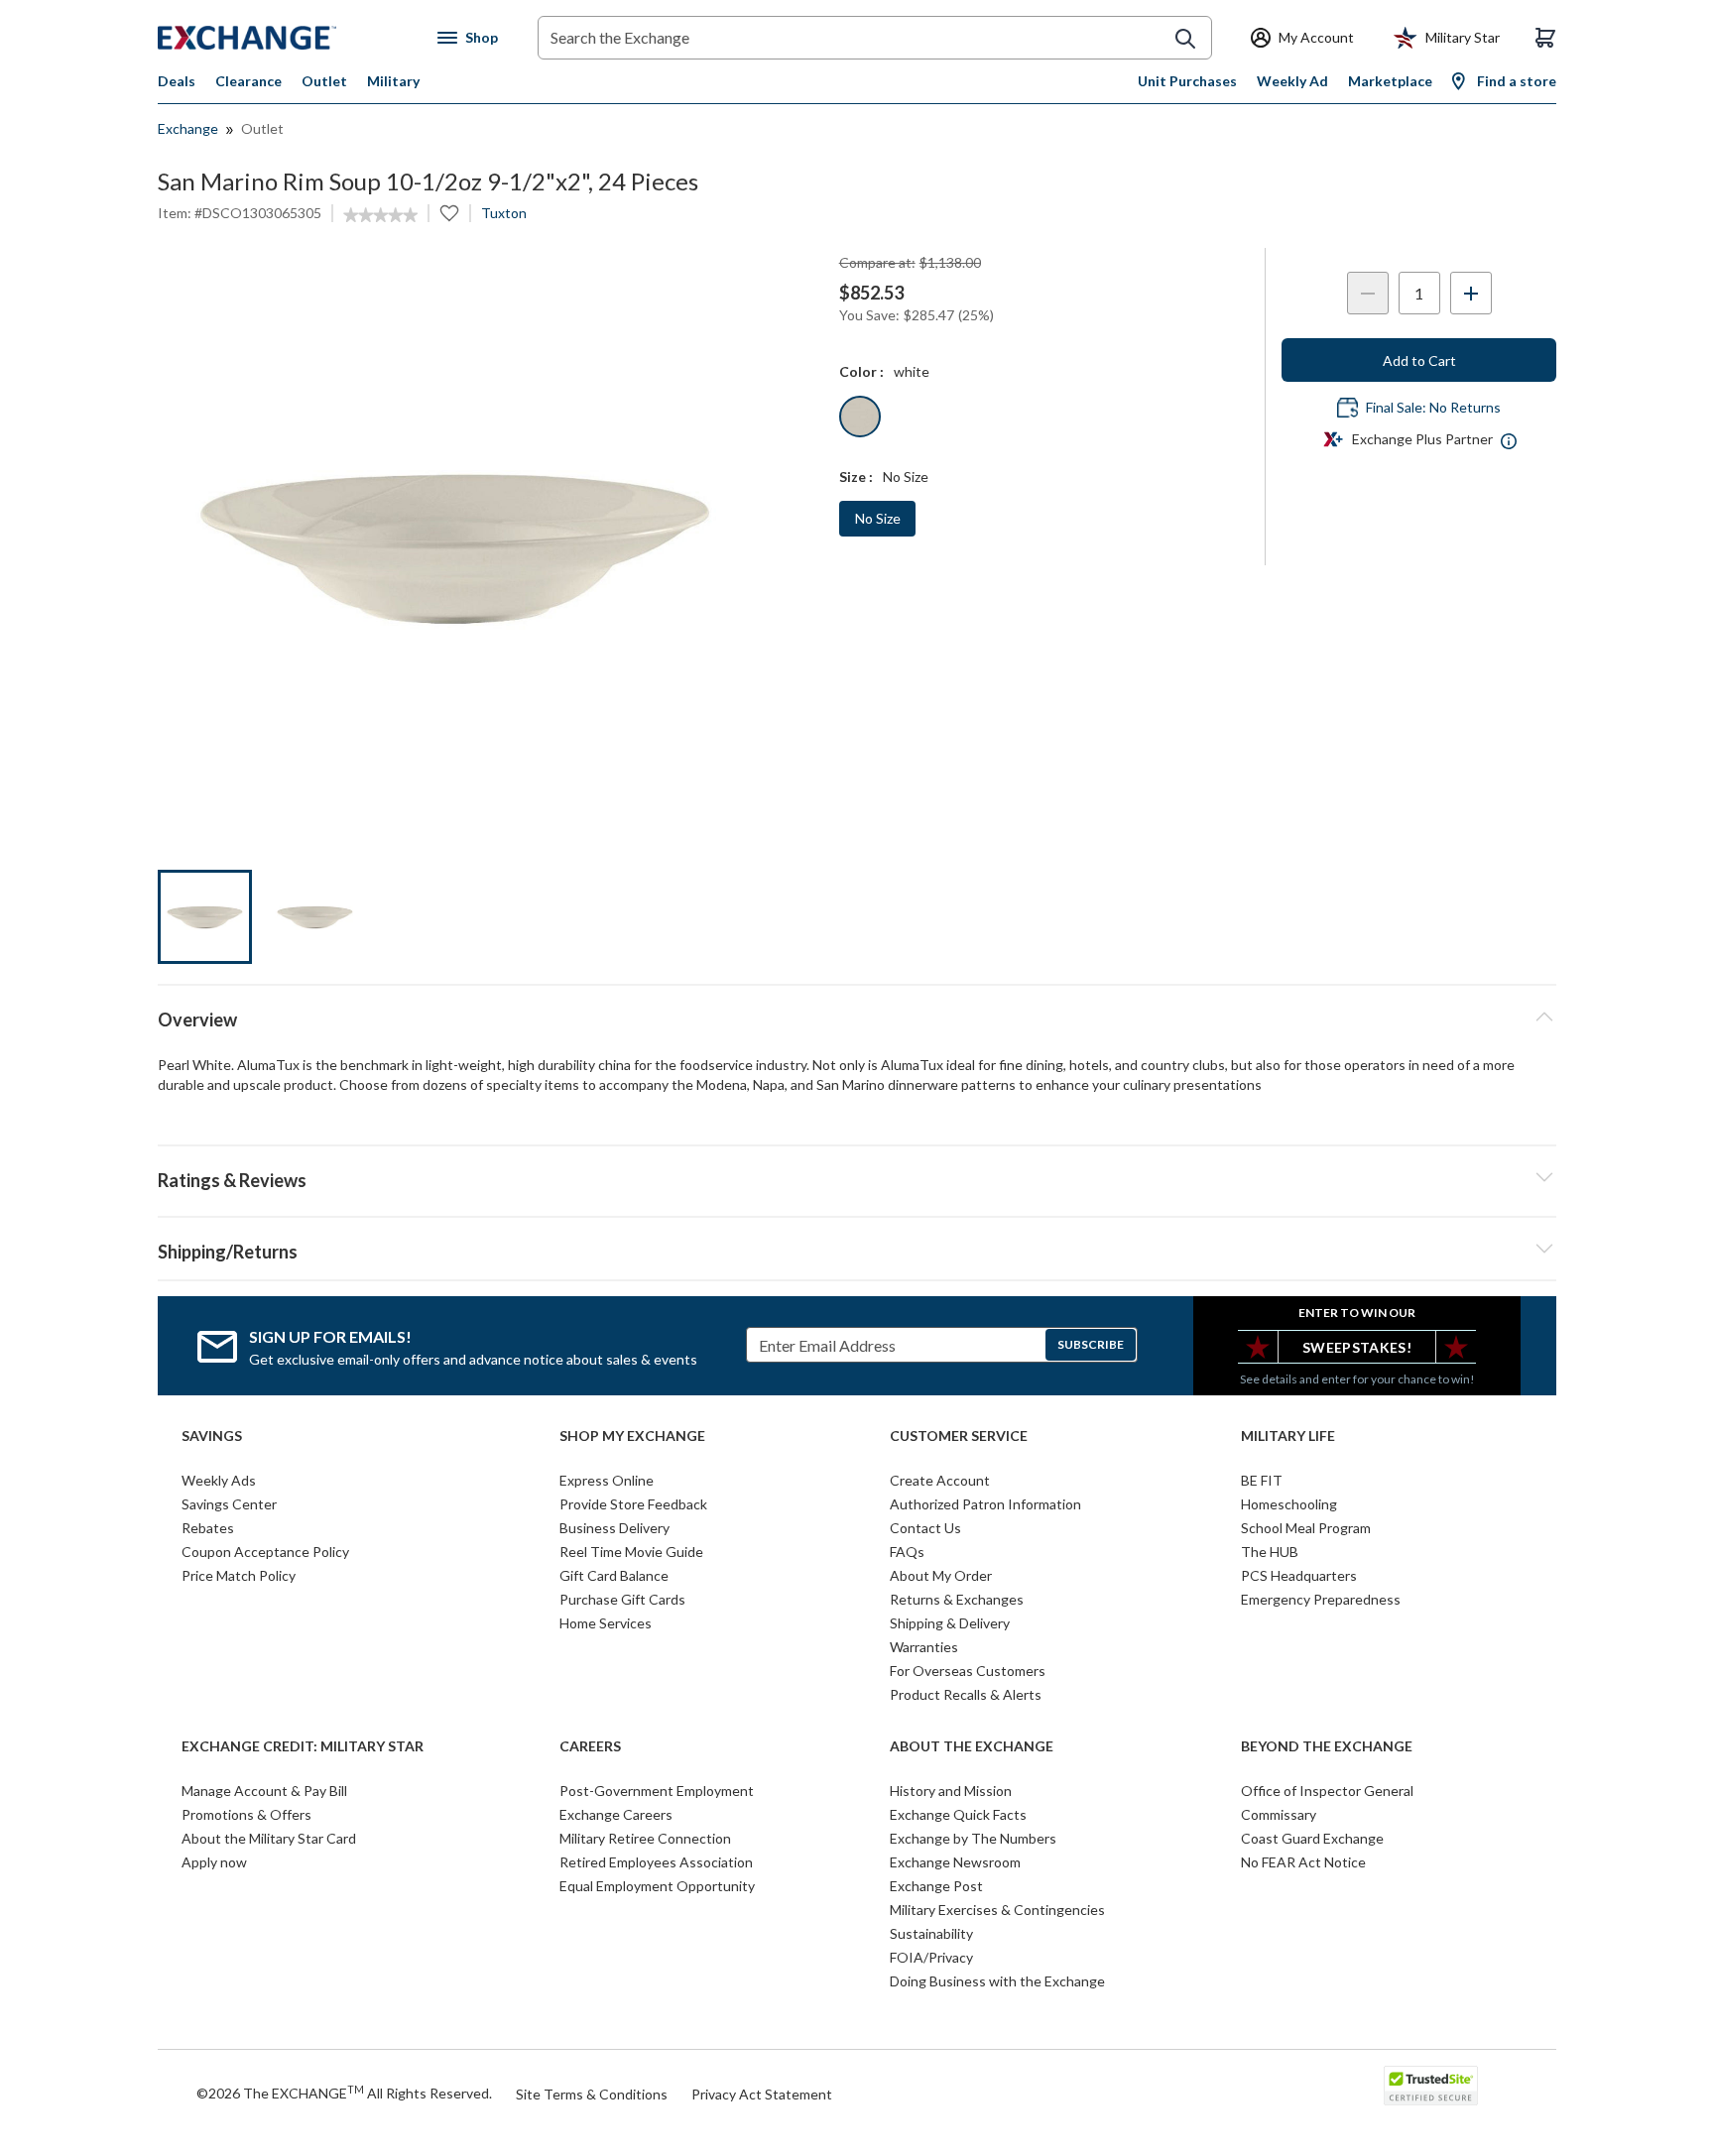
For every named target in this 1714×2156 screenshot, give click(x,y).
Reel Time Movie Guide (631, 1552)
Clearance (248, 81)
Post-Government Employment (657, 1791)
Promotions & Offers (246, 1814)
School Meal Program (1306, 1528)
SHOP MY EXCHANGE (632, 1436)
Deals (177, 81)
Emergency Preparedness (1321, 1599)
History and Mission (951, 1791)
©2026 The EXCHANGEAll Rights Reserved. (344, 2093)
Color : (861, 371)
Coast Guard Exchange (1312, 1838)
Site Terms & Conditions (592, 2094)
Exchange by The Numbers (973, 1838)
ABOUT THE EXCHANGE (972, 1746)
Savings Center (229, 1504)
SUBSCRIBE (1091, 1344)
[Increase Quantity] (1471, 293)
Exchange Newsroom (955, 1862)
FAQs (907, 1552)
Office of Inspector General (1327, 1791)
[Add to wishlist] (449, 213)
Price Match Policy (239, 1575)
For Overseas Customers (968, 1671)
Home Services (606, 1623)
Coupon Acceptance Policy (265, 1552)
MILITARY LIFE (1288, 1436)
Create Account (940, 1480)
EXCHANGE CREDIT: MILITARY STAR (303, 1746)
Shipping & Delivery (950, 1623)
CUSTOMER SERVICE (959, 1436)
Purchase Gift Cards (622, 1599)
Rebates (208, 1528)
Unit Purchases (1187, 81)
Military (393, 81)
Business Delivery (614, 1528)
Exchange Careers (616, 1814)
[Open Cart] (1545, 38)
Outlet (324, 81)
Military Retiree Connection (645, 1838)
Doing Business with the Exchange (997, 1981)
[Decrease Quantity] (1368, 293)
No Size (878, 518)
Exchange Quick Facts (958, 1814)
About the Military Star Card (269, 1838)
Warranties (924, 1647)
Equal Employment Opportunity (657, 1886)
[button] (857, 1177)
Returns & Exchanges (957, 1599)
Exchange (188, 128)
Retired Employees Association (656, 1862)
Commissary (1279, 1814)
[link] (380, 215)
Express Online (607, 1480)
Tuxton (504, 213)
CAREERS (590, 1746)
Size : (856, 477)
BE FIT (1262, 1480)
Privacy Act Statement (762, 2094)
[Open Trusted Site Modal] (1431, 2086)
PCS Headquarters (1299, 1575)
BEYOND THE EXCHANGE (1327, 1746)
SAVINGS (212, 1436)
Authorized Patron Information (985, 1504)
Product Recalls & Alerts (966, 1694)
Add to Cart (1419, 360)
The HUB (1270, 1552)
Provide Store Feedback (633, 1504)
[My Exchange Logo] (284, 38)
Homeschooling (1289, 1504)
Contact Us (925, 1528)
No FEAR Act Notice (1303, 1862)
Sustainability (931, 1933)
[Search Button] (1185, 39)
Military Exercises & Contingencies (997, 1910)
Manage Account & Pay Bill (264, 1791)
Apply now (214, 1862)
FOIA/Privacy (931, 1957)
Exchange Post (936, 1886)
